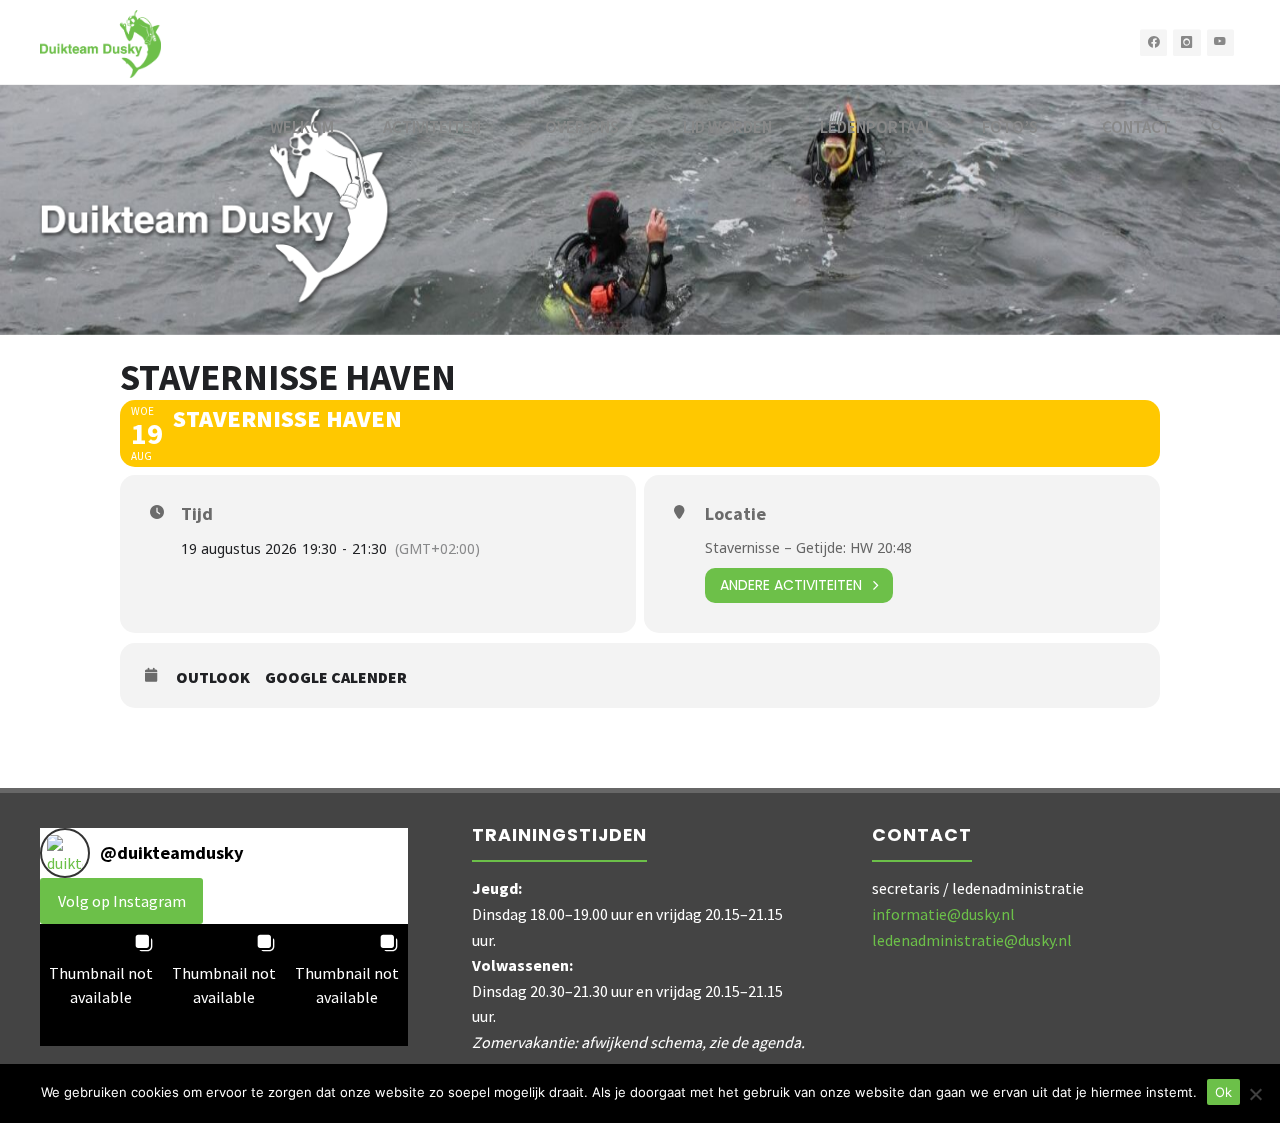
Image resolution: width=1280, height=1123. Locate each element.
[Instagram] (1187, 43)
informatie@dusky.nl (943, 914)
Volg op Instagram (122, 901)
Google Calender (336, 677)
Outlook (213, 677)
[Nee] (1255, 1094)
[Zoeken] (1218, 127)
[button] (101, 985)
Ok (1223, 1092)
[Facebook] (1154, 43)
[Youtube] (1221, 43)
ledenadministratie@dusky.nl (972, 940)
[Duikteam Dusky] (100, 42)
